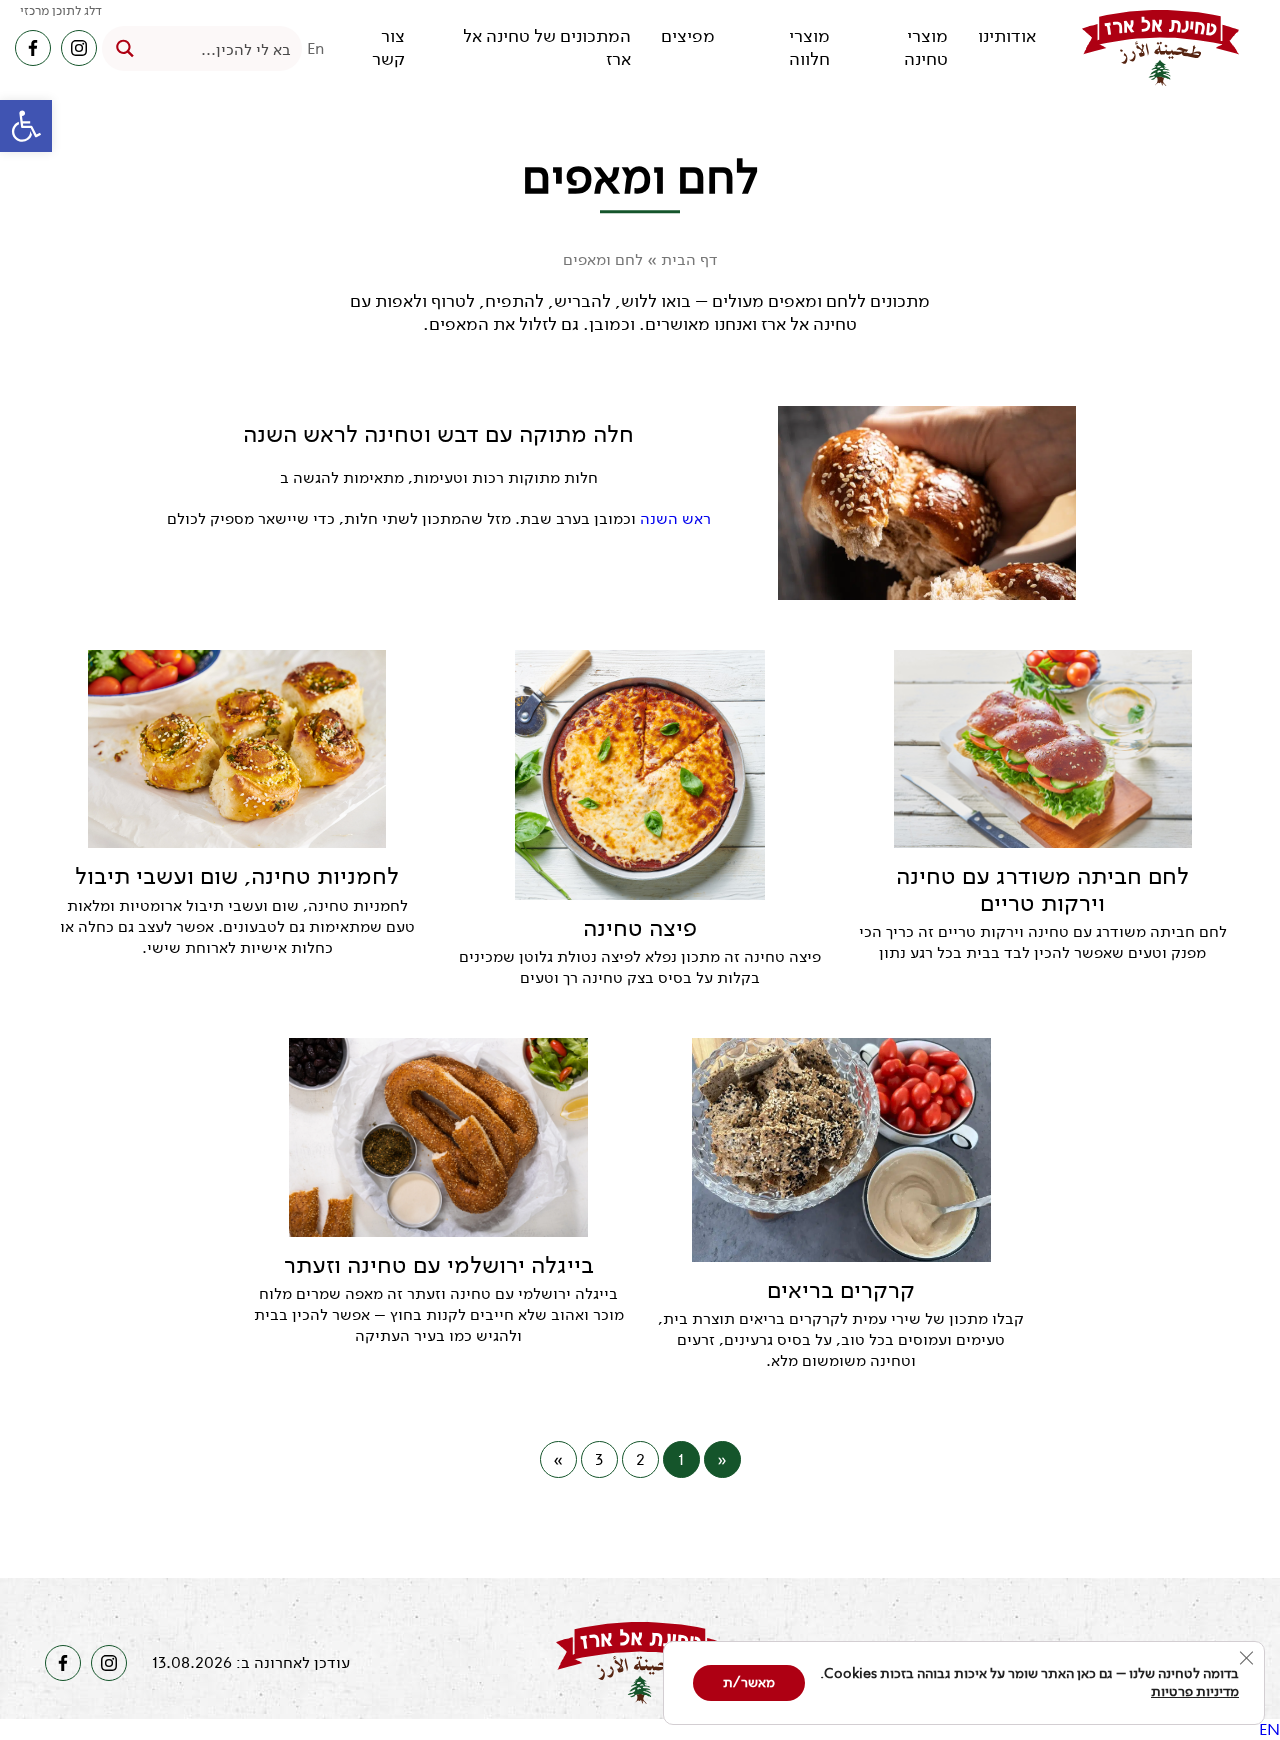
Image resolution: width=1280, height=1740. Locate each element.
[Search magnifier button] (124, 48)
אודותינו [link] (1007, 36)
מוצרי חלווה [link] (809, 48)
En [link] (316, 48)
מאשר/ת (749, 1682)
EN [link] (1269, 1729)
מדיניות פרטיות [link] (1195, 1691)
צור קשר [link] (388, 48)
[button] (26, 126)
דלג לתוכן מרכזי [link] (61, 10)
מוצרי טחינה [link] (926, 48)
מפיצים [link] (688, 36)
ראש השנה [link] (675, 518)
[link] (1160, 48)
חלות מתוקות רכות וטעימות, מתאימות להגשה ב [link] (439, 477)
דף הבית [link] (689, 259)
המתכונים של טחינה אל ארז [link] (547, 48)
